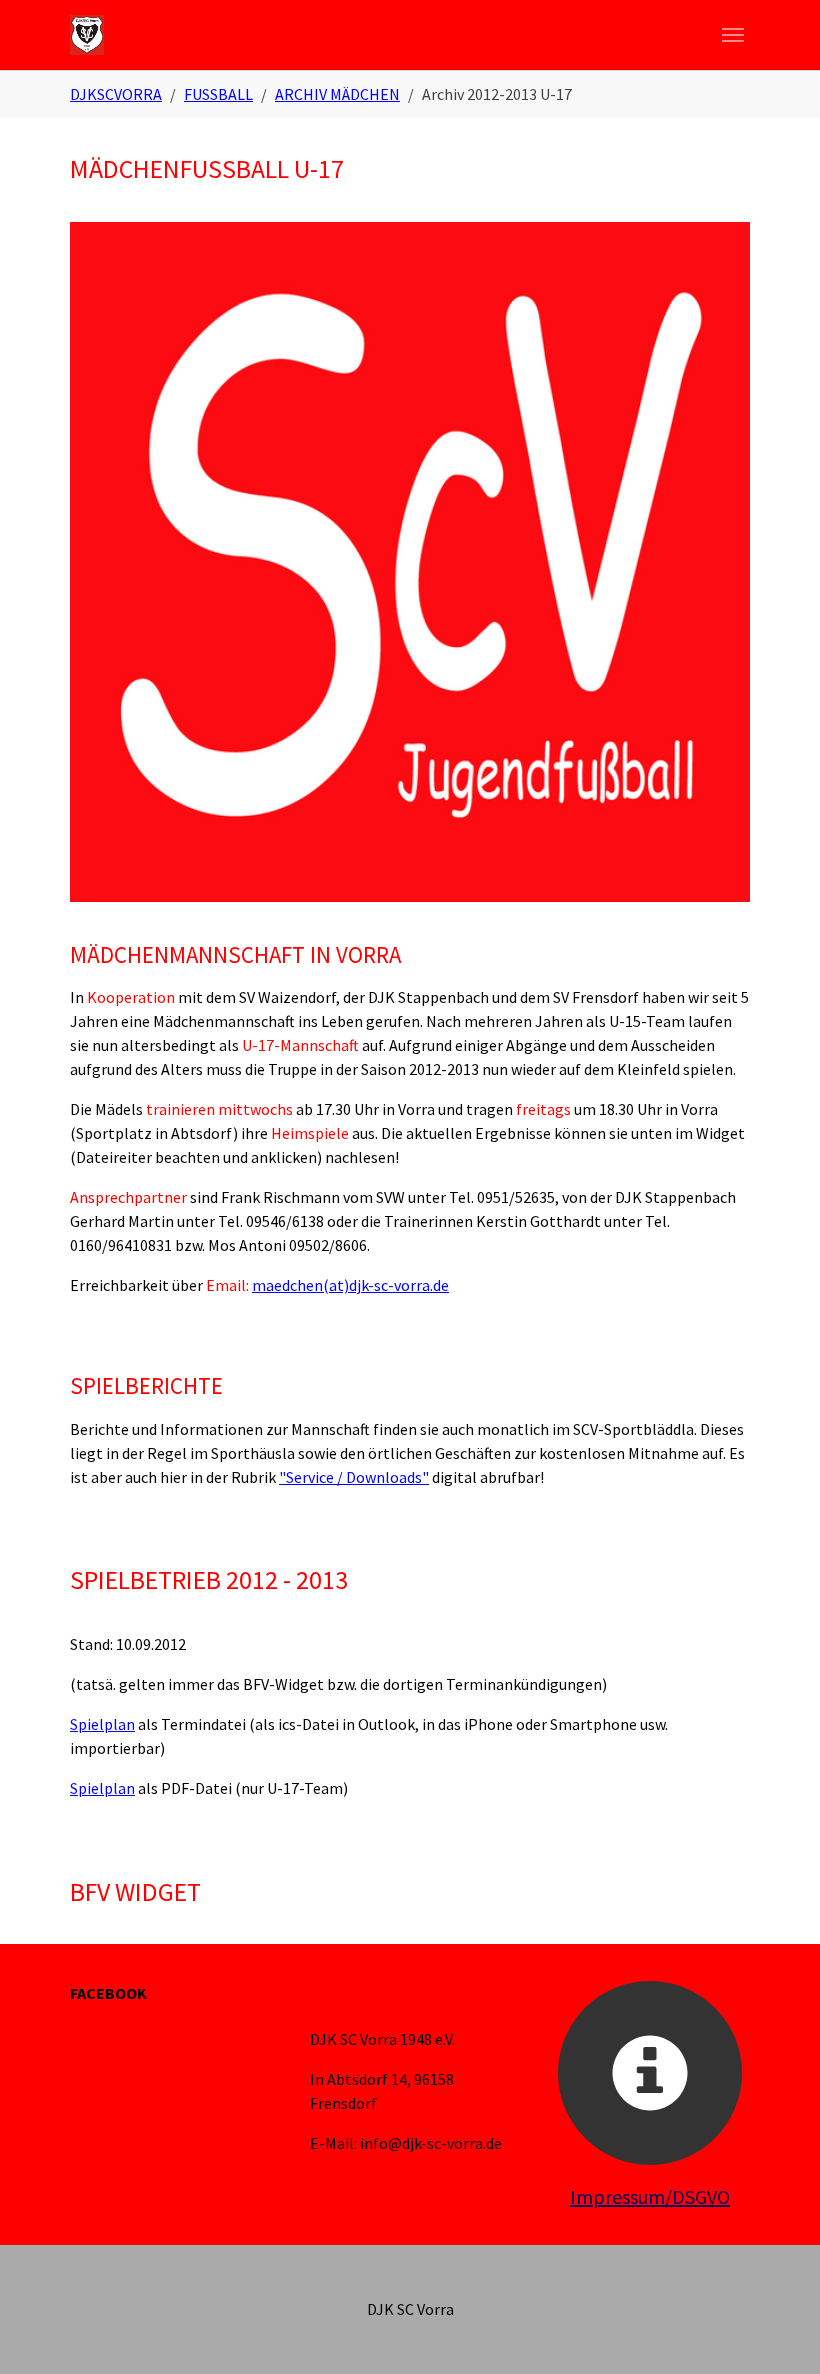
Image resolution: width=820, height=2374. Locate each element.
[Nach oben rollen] (776, 2330)
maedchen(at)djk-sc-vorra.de (350, 1285)
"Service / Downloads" (354, 1477)
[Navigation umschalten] (733, 35)
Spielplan (102, 1724)
